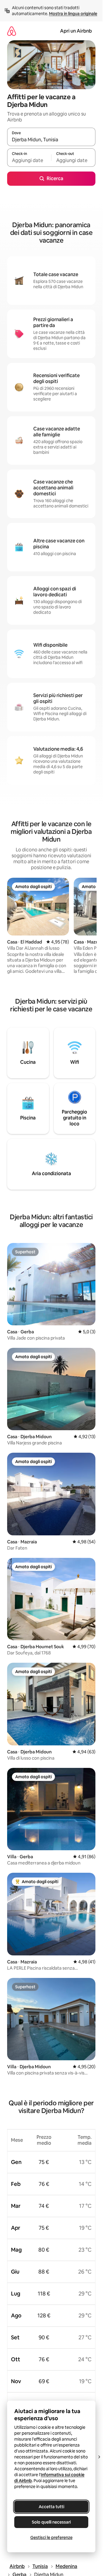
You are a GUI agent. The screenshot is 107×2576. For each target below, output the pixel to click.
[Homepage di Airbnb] (12, 31)
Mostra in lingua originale (73, 14)
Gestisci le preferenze (51, 2537)
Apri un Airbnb (76, 31)
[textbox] (29, 160)
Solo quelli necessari (51, 2522)
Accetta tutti (51, 2507)
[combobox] (51, 140)
